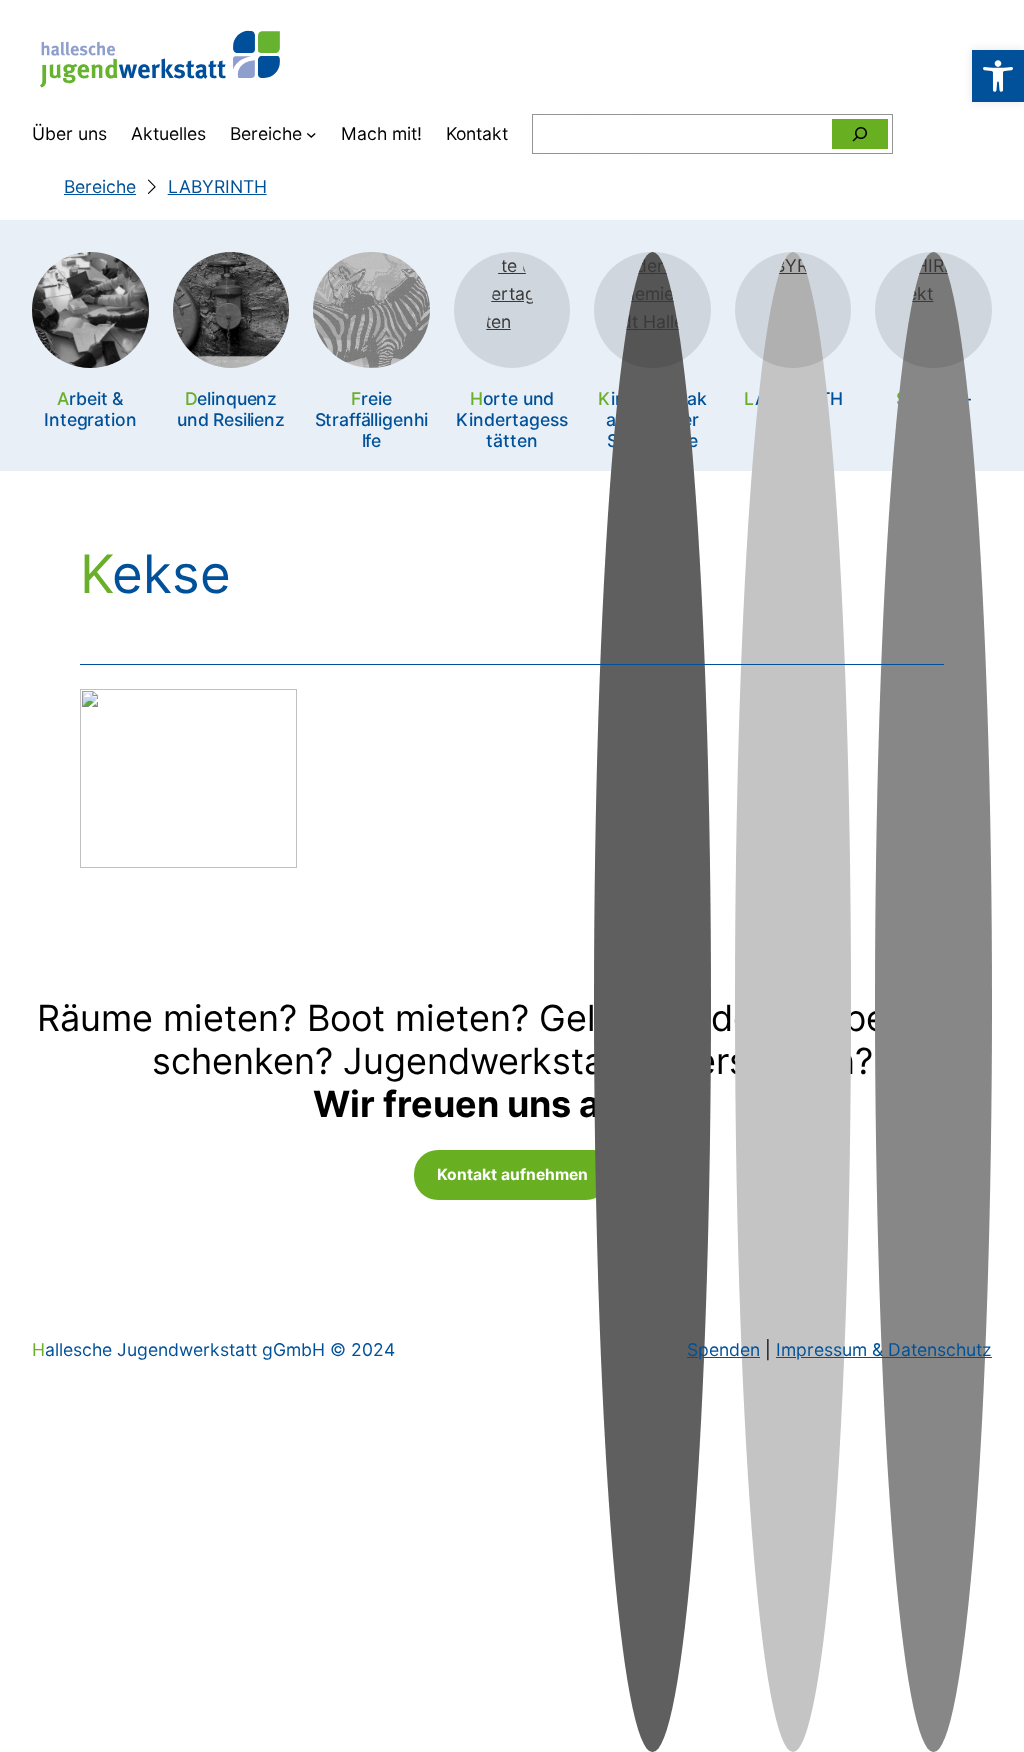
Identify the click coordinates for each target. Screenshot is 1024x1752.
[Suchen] (860, 134)
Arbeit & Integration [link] (90, 409)
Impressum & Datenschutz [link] (884, 1349)
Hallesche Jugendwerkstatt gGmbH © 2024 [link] (213, 1349)
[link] (998, 76)
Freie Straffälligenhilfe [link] (372, 419)
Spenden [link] (723, 1349)
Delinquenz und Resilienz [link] (231, 409)
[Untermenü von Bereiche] (311, 134)
